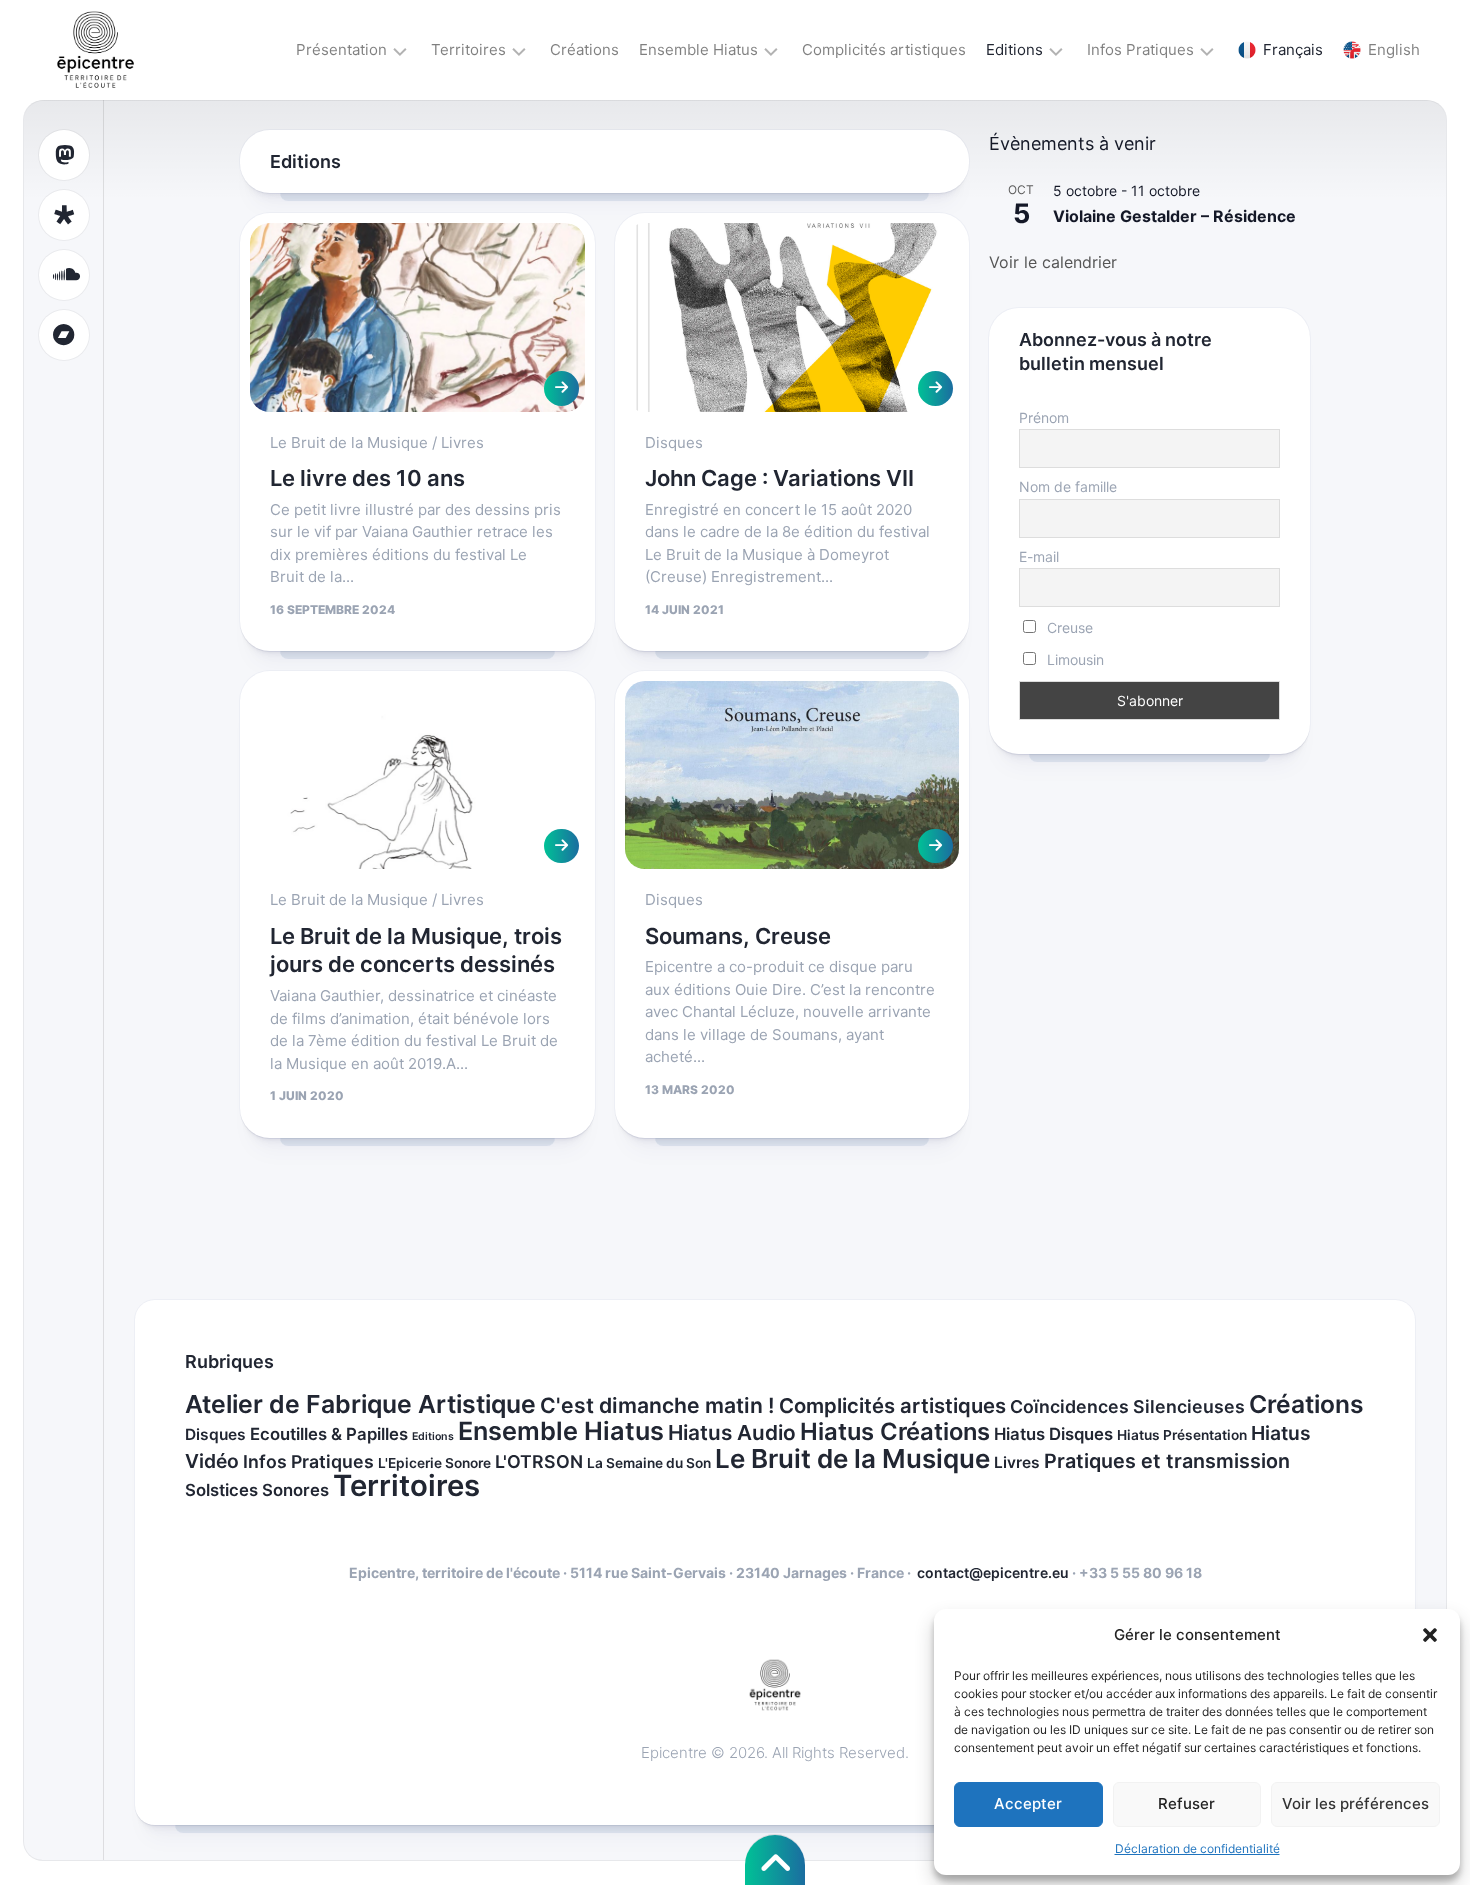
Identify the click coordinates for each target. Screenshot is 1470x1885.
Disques (674, 442)
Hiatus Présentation (1182, 1435)
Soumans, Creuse (738, 936)
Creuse (1068, 627)
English (1394, 49)
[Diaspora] (64, 215)
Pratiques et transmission (1167, 1461)
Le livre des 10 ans (367, 478)
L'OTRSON (539, 1461)
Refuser (1186, 1803)
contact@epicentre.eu (993, 1572)
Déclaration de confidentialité (1197, 1848)
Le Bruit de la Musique (349, 442)
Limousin (1073, 659)
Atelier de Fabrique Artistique (360, 1404)
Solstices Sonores (257, 1490)
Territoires (468, 49)
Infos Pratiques (1140, 49)
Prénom (1044, 417)
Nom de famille (1068, 486)
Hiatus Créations (895, 1431)
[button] (1430, 1635)
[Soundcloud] (64, 275)
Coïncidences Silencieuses (1127, 1406)
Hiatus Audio (732, 1432)
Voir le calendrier (1053, 262)
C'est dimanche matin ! (657, 1405)
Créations (584, 49)
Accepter (1028, 1803)
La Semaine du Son (649, 1463)
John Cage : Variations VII (779, 478)
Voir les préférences (1355, 1803)
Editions (1014, 49)
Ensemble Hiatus (698, 49)
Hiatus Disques (1053, 1434)
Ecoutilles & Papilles (329, 1434)
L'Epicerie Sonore (434, 1463)
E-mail (1039, 556)
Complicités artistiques (884, 49)
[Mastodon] (64, 155)
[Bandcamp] (64, 335)
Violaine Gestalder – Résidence (1174, 216)
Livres (462, 442)
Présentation (341, 49)
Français (1293, 49)
